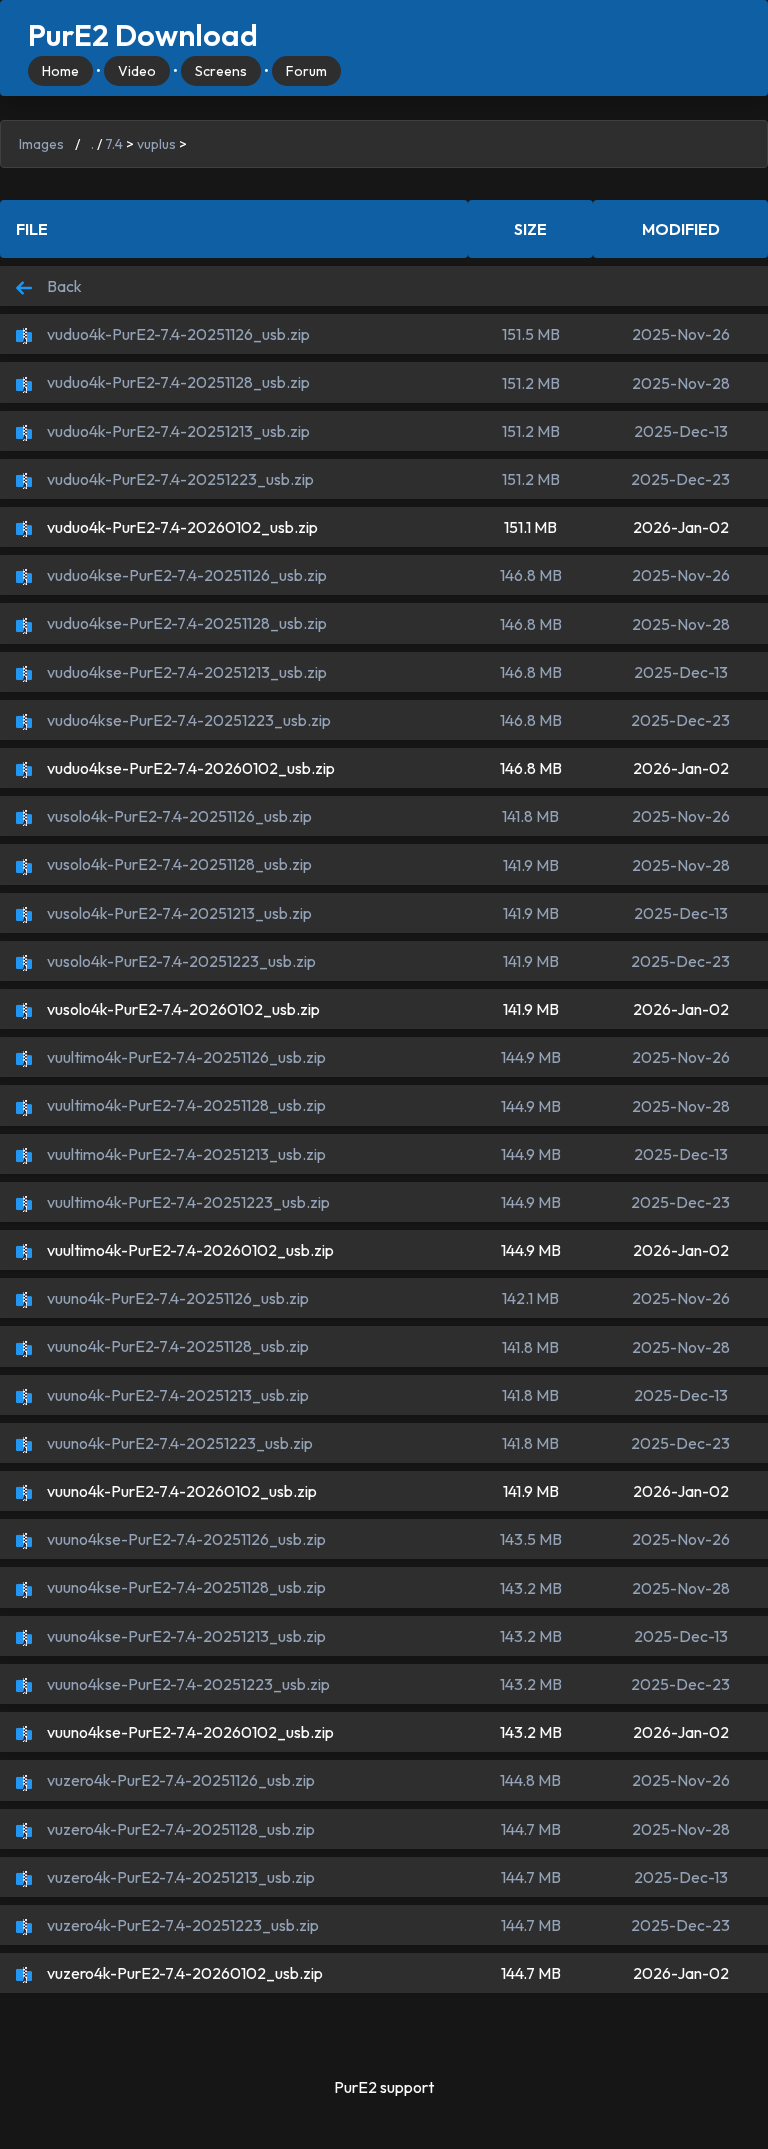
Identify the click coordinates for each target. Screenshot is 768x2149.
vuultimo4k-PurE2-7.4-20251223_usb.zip (187, 1202)
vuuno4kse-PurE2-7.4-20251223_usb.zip (187, 1684)
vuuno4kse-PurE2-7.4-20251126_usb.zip (185, 1539)
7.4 (114, 144)
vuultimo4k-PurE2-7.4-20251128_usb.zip (185, 1105)
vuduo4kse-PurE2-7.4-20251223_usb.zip (187, 720)
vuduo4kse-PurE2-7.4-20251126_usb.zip (185, 575)
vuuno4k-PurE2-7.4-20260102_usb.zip (180, 1491)
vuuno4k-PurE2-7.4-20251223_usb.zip (178, 1443)
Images (41, 144)
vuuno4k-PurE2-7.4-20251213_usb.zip (176, 1395)
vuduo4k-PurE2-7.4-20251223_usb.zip (179, 479)
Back (63, 286)
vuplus (156, 144)
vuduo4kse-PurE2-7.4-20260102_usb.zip (189, 768)
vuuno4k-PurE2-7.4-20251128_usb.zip (176, 1346)
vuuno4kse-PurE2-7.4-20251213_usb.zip (185, 1636)
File (32, 229)
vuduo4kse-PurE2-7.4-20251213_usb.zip (185, 672)
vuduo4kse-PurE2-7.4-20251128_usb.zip (185, 623)
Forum (306, 71)
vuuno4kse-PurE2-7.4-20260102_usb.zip (189, 1732)
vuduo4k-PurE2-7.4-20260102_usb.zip (181, 527)
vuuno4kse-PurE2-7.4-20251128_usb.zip (185, 1587)
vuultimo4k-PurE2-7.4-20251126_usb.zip (185, 1057)
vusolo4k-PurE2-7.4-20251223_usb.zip (180, 961)
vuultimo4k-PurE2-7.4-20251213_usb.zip (185, 1154)
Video (137, 71)
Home (60, 71)
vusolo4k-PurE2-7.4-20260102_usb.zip (182, 1009)
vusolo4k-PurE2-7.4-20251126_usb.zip (178, 816)
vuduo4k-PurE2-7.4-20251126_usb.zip (177, 334)
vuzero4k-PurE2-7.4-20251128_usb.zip (179, 1829)
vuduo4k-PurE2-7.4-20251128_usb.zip (177, 382)
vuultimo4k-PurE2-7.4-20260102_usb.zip (189, 1250)
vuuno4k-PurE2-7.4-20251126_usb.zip (176, 1298)
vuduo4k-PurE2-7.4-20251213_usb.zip (177, 431)
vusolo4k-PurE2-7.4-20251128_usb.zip (178, 864)
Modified (681, 229)
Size (530, 229)
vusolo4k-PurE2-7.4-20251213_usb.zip (178, 913)
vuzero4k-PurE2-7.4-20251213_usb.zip (179, 1877)
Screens (221, 71)
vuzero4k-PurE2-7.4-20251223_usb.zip (181, 1925)
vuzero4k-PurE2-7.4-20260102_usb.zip (183, 1973)
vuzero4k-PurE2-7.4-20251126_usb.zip (179, 1780)
